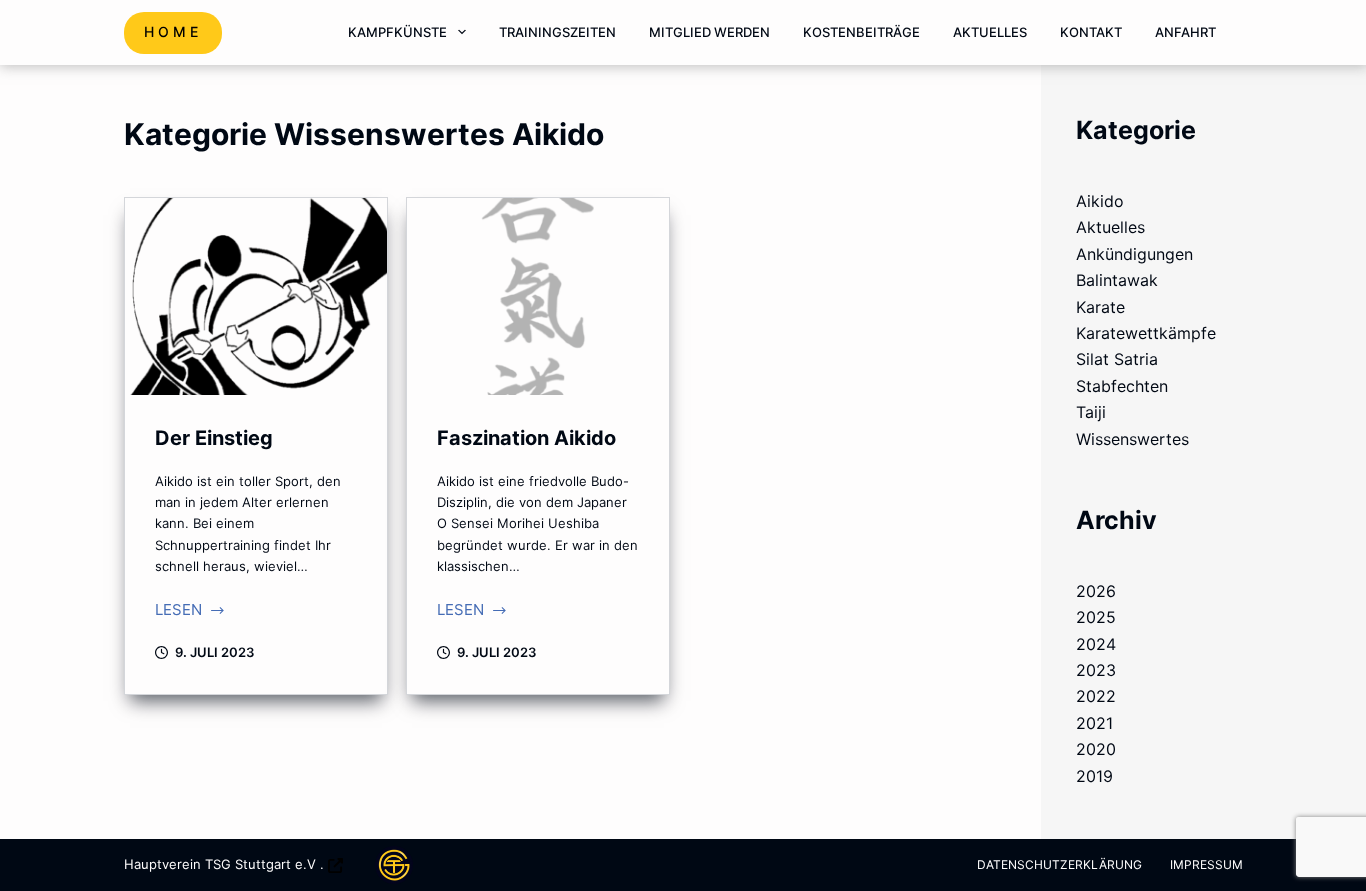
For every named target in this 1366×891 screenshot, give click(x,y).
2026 (1096, 591)
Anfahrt (1185, 32)
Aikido (1100, 201)
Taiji (1091, 412)
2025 (1096, 617)
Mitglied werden (709, 32)
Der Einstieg (214, 438)
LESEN (183, 611)
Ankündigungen (1134, 254)
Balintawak (1117, 280)
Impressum (1206, 864)
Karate (1100, 307)
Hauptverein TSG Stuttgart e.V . (224, 864)
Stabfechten (1122, 386)
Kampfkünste (397, 32)
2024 (1096, 644)
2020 (1096, 749)
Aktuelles (990, 32)
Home (173, 31)
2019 (1094, 776)
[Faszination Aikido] (538, 296)
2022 (1096, 696)
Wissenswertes (1132, 439)
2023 (1096, 670)
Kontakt (1091, 32)
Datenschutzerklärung (1059, 864)
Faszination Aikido (526, 438)
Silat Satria (1117, 359)
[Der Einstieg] (256, 296)
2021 (1094, 723)
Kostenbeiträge (861, 32)
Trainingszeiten (557, 32)
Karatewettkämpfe (1146, 333)
